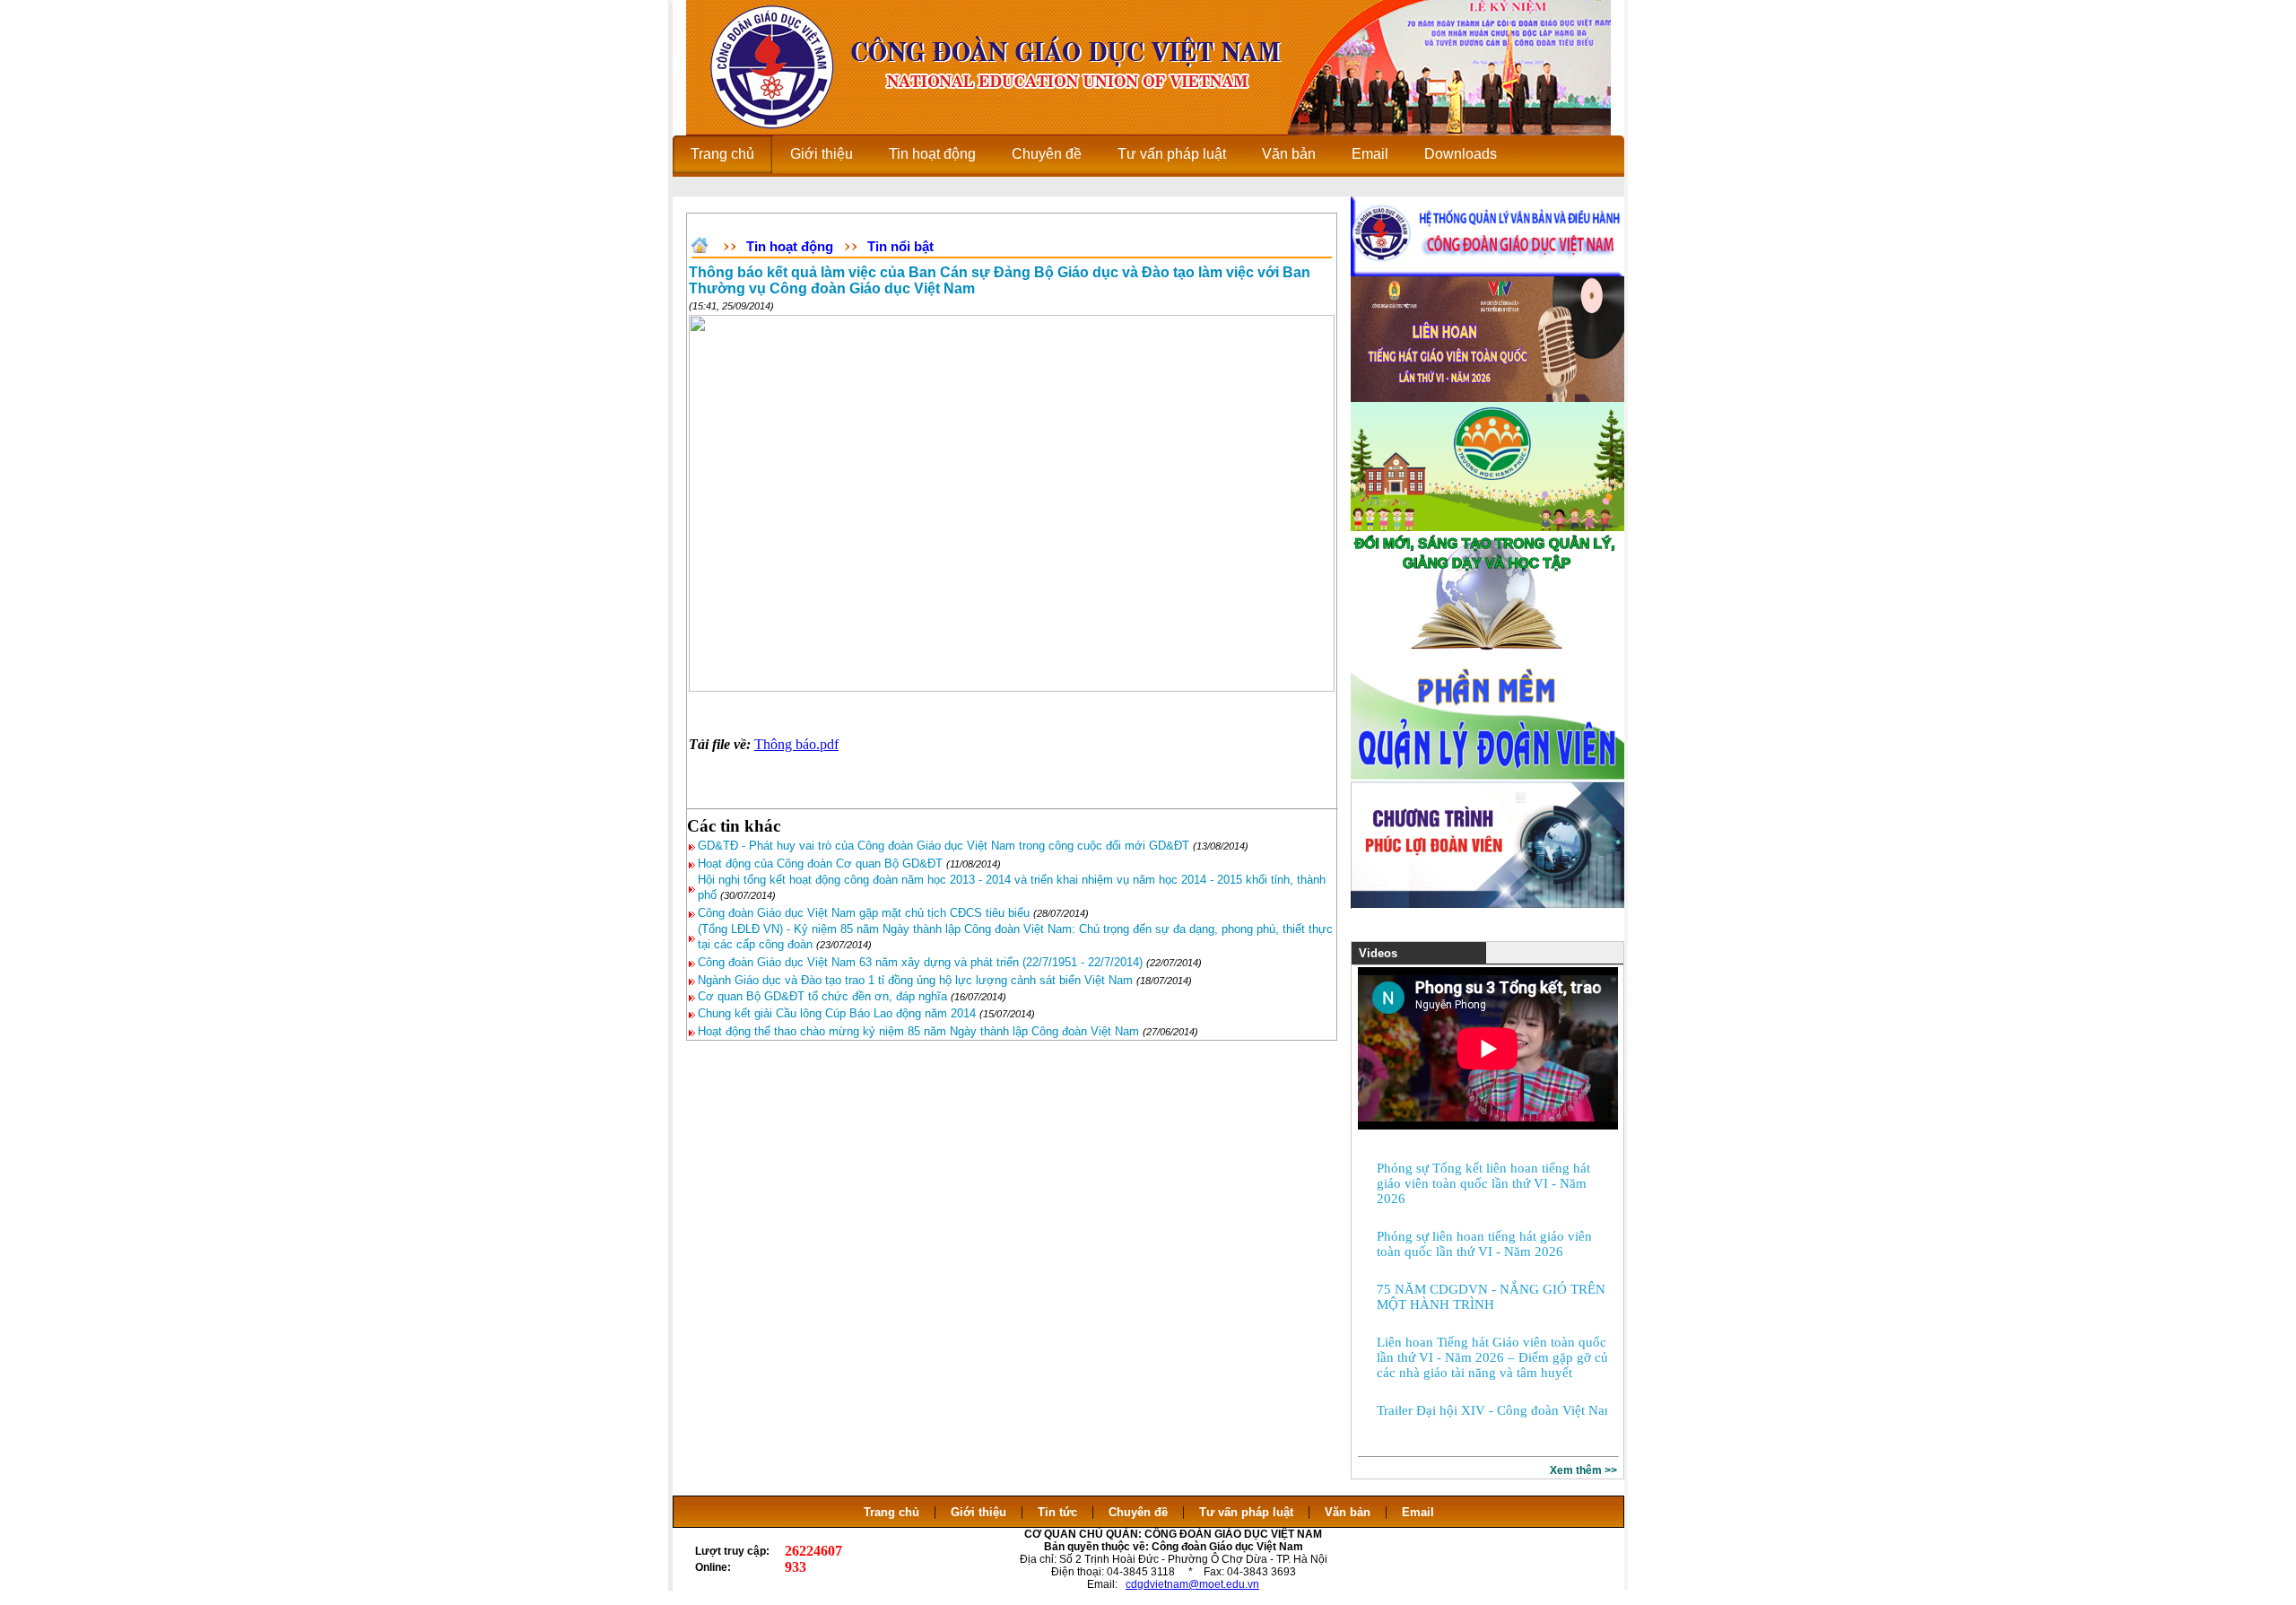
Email (1418, 1512)
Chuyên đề (1138, 1512)
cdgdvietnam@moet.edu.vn (1192, 1584)
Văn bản (1349, 1512)
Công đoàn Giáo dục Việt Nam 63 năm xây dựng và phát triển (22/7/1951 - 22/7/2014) (920, 962)
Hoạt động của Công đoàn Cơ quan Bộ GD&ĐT (820, 864)
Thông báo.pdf (796, 744)
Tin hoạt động (790, 246)
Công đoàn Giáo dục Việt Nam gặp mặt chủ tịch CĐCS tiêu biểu (864, 913)
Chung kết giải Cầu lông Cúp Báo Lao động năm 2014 (837, 1013)
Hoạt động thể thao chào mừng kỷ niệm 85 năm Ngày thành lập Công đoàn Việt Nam (918, 1031)
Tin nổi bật (900, 246)
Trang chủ (891, 1512)
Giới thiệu (978, 1512)
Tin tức (1057, 1512)
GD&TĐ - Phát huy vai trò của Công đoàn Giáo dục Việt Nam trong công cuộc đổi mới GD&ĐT (944, 846)
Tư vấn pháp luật (1246, 1512)
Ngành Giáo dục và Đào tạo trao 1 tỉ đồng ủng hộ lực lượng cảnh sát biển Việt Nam (915, 980)
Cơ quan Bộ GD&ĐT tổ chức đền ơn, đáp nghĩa (824, 996)
